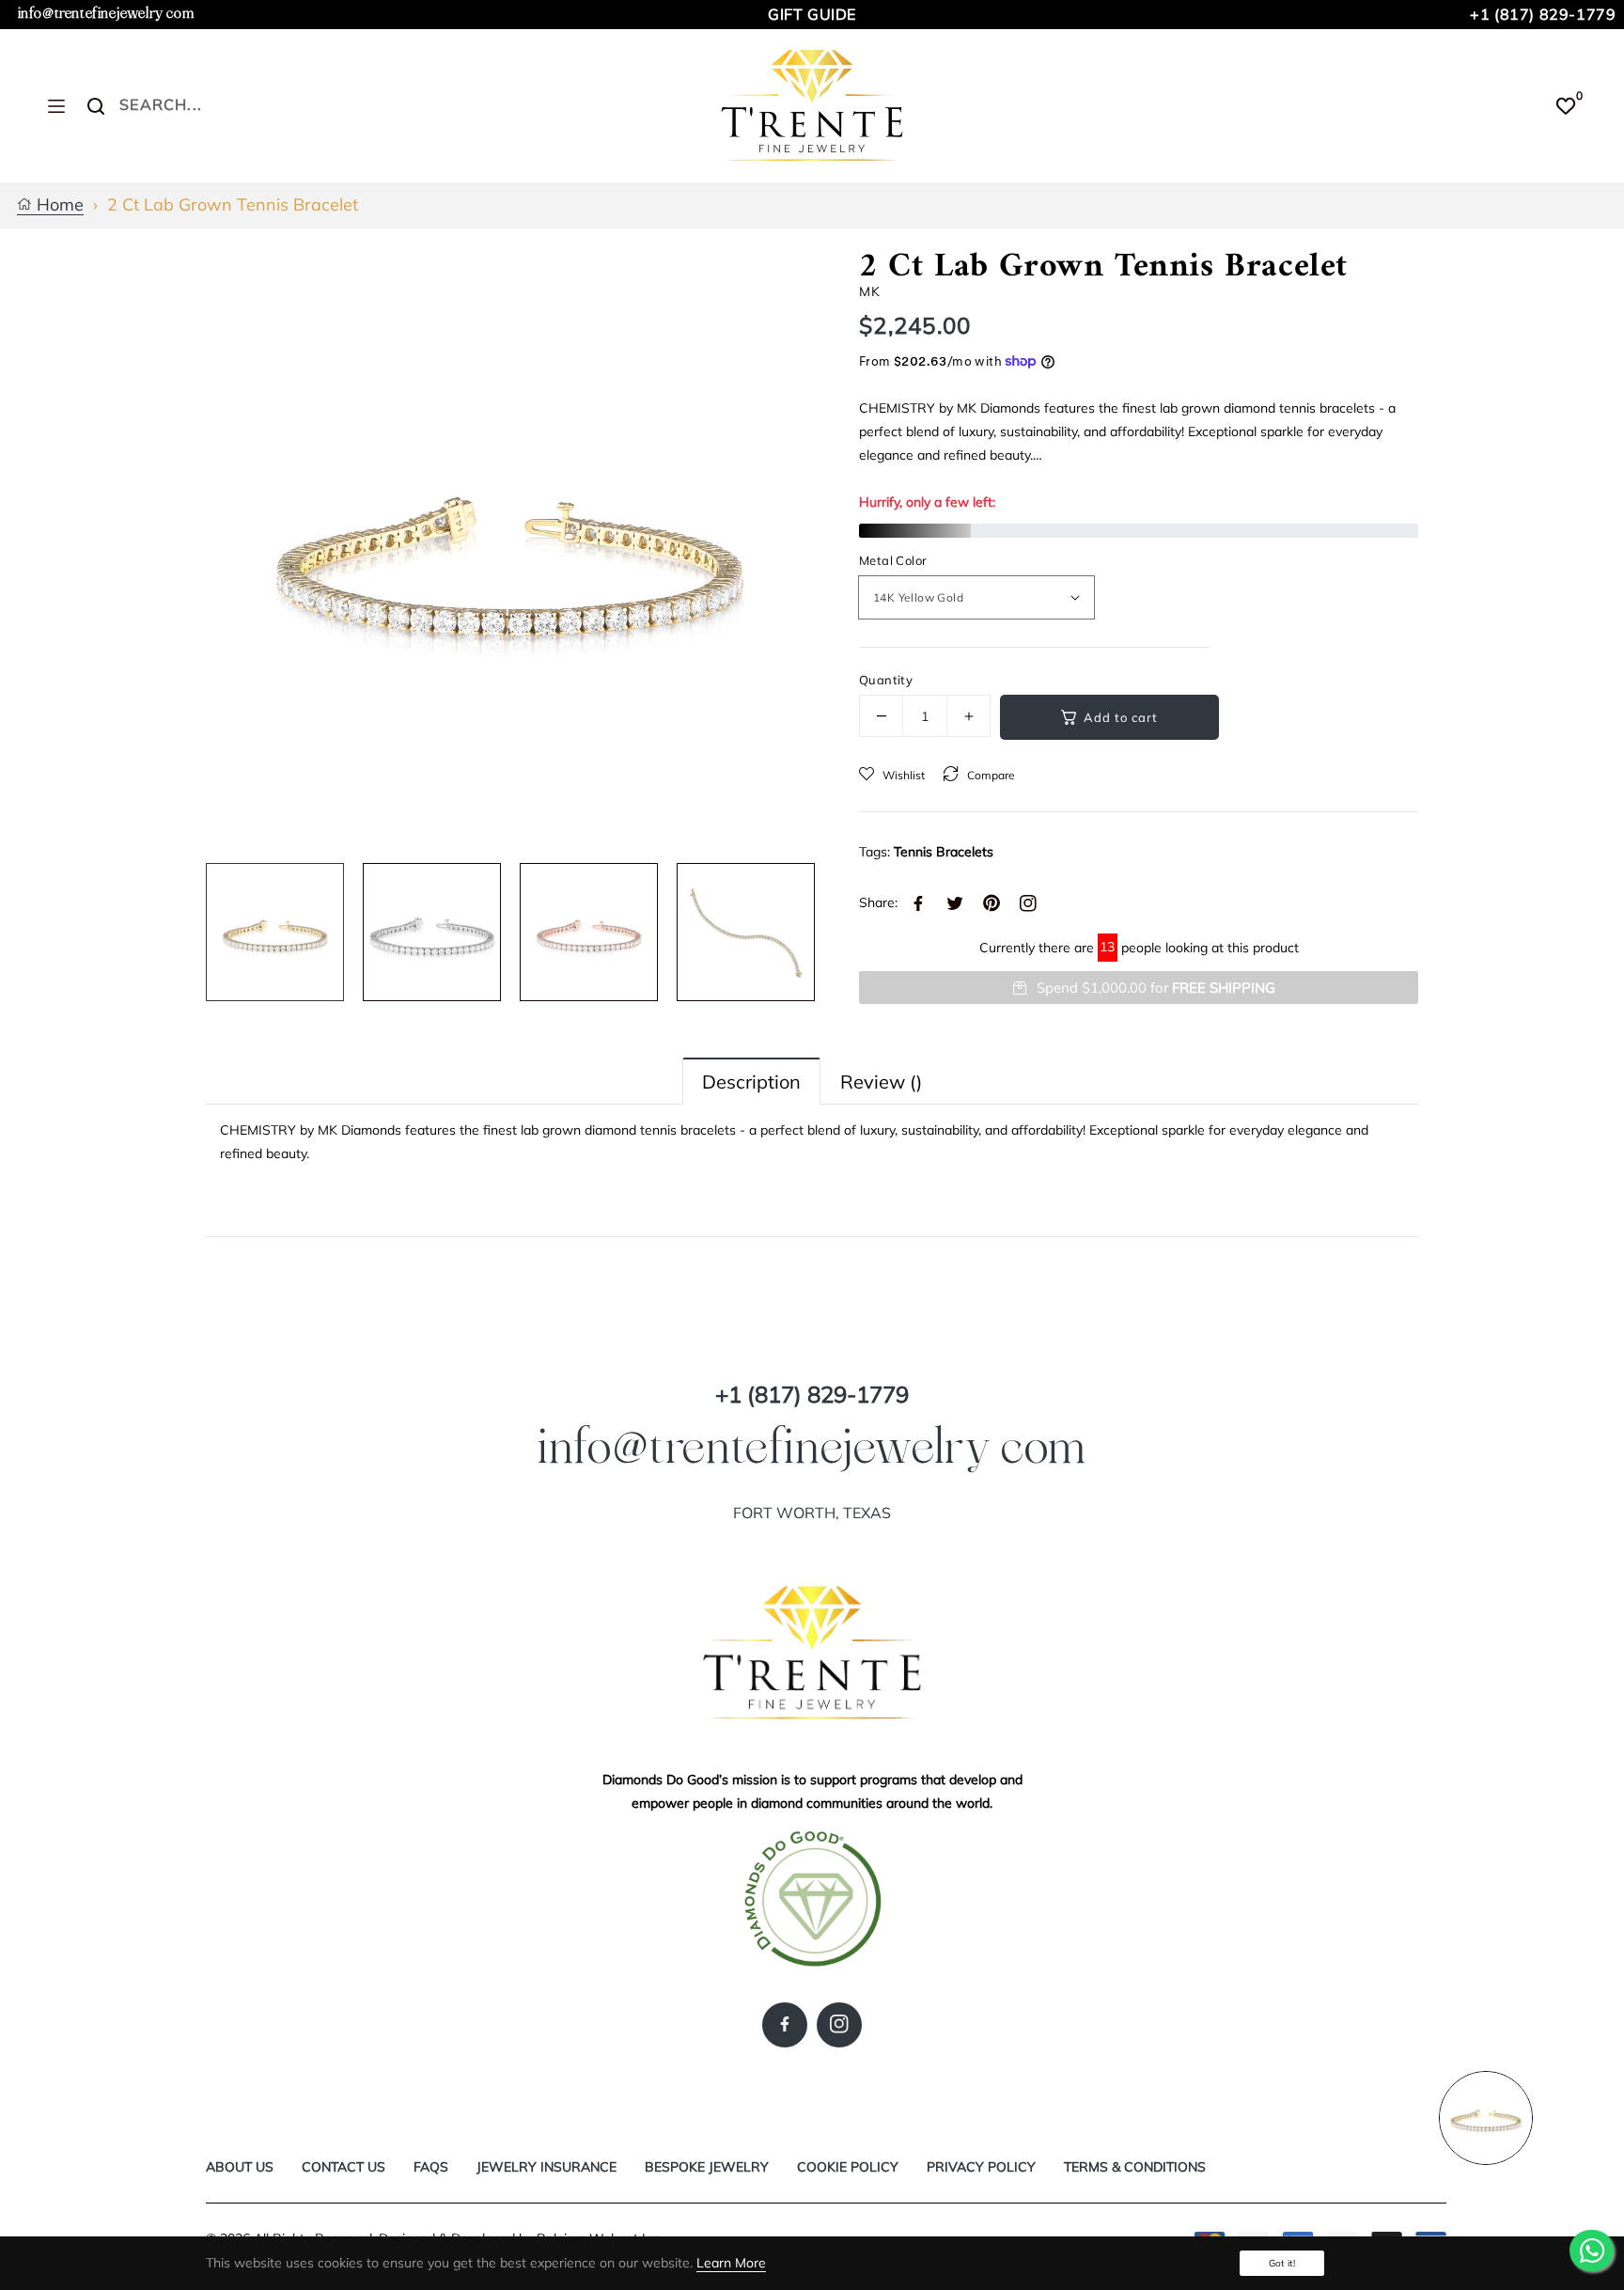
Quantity (886, 680)
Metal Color (893, 560)
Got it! (1282, 2263)
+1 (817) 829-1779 (1543, 14)
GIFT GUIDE (812, 14)
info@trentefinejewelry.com (106, 14)
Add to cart (1121, 717)
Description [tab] (751, 1082)
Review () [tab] (881, 1082)
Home (58, 205)
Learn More (731, 2263)
